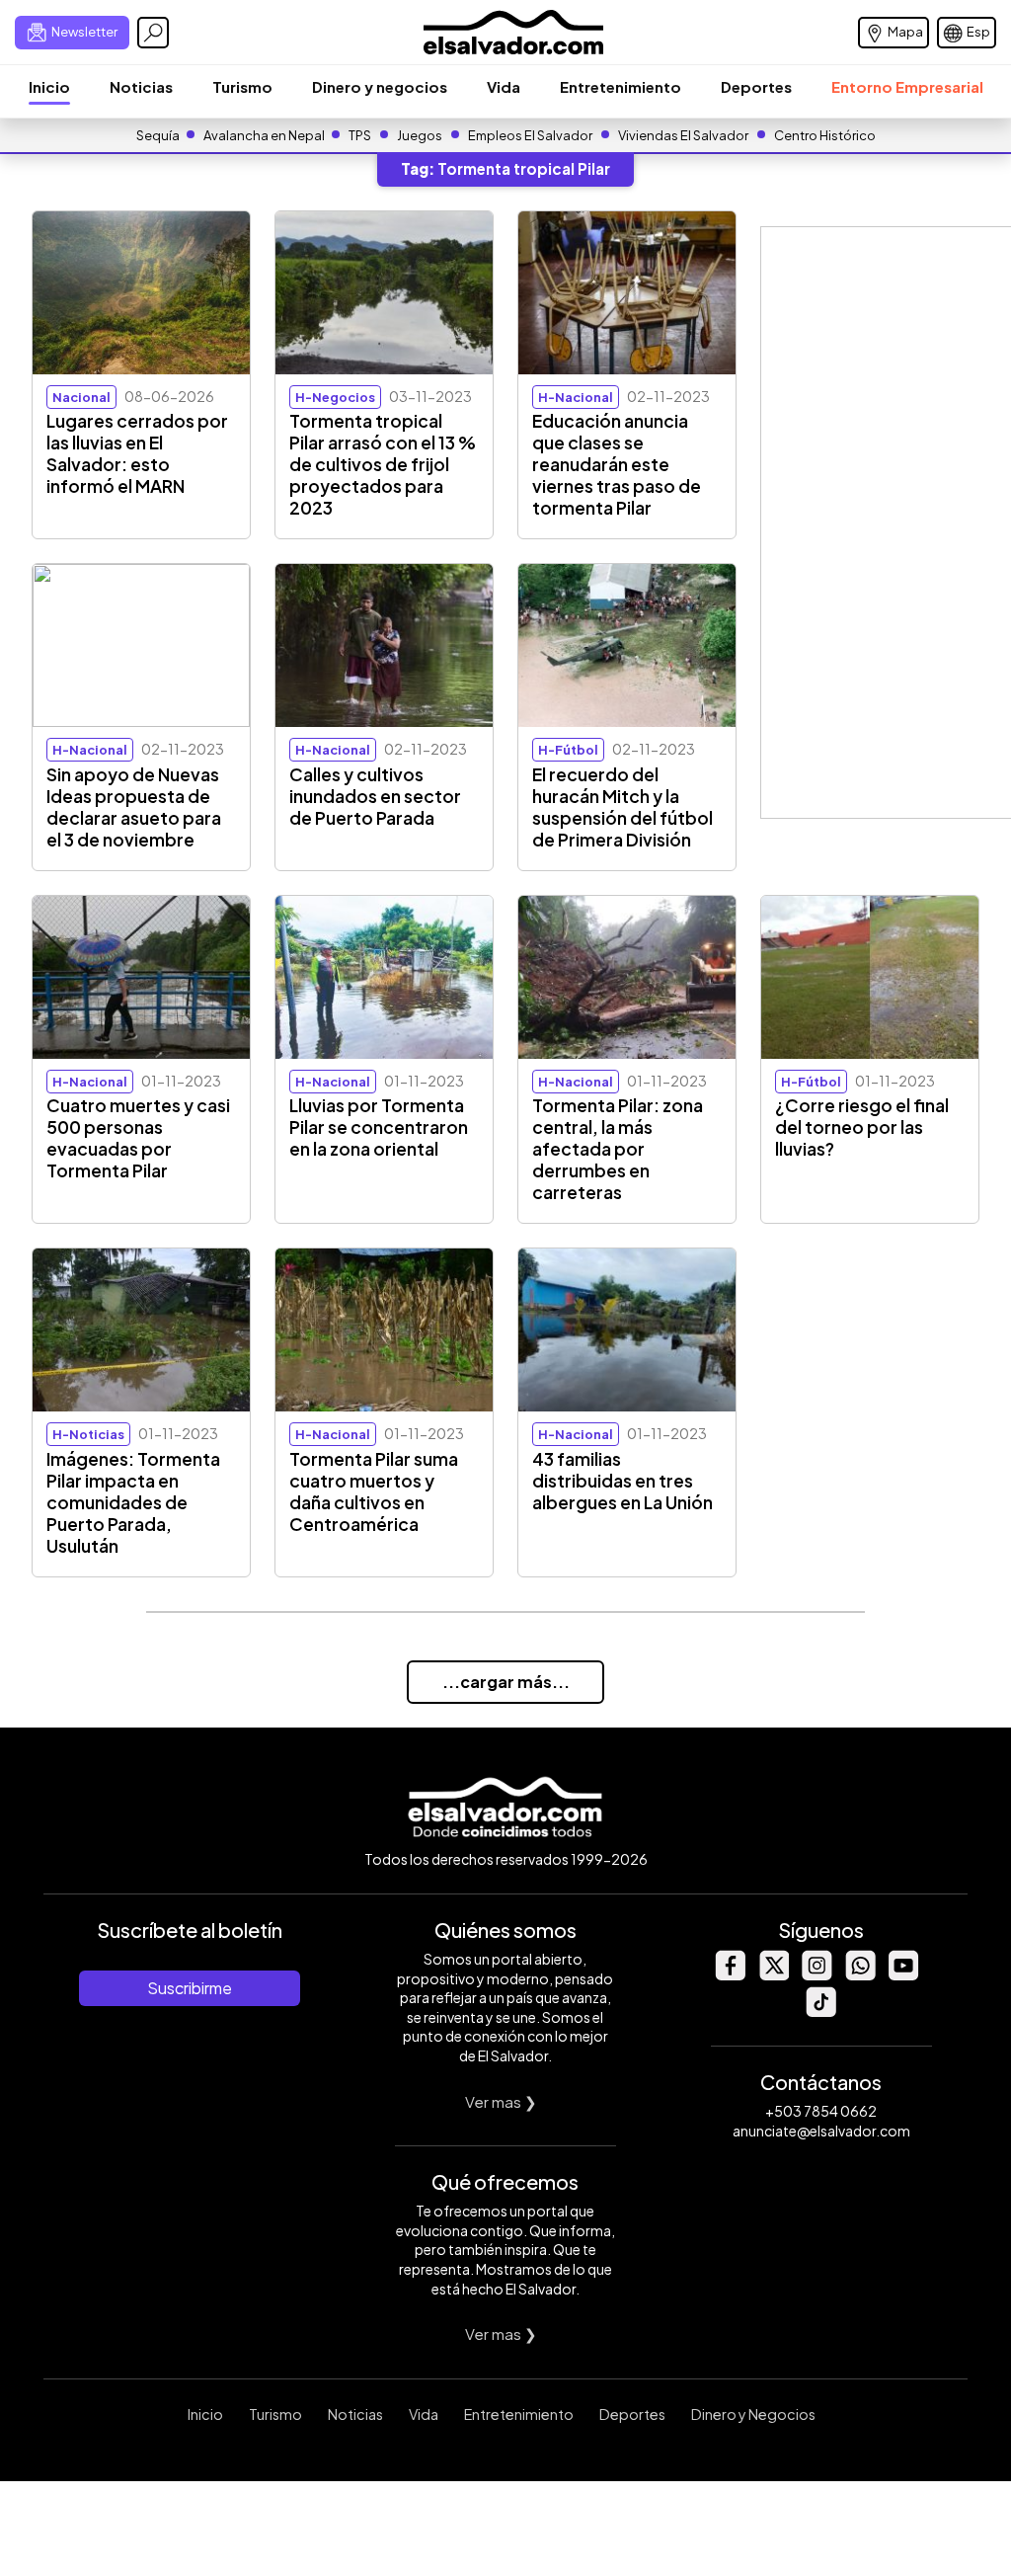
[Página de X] (773, 1975)
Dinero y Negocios (753, 2414)
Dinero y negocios (380, 86)
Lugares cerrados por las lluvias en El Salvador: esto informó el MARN (137, 453)
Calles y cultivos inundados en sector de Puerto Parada (375, 796)
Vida (504, 86)
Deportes (756, 86)
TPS (360, 135)
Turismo (242, 86)
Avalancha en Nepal (264, 135)
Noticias (141, 86)
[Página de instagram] (817, 1975)
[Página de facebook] (730, 1975)
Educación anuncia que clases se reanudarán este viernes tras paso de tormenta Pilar (617, 464)
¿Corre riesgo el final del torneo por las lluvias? (862, 1127)
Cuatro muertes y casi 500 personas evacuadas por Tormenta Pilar (138, 1138)
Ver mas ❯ (501, 2101)
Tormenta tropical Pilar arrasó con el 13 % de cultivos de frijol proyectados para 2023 (383, 464)
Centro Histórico (825, 135)
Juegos (420, 135)
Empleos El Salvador (530, 135)
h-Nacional (576, 397)
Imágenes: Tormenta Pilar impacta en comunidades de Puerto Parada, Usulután (133, 1502)
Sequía (158, 135)
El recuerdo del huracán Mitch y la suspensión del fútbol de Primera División (622, 807)
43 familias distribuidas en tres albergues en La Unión (622, 1481)
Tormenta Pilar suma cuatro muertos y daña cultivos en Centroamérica (374, 1491)
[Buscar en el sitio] (153, 33)
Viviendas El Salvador (683, 135)
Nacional (81, 397)
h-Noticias (88, 1434)
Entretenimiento (621, 86)
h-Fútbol (568, 750)
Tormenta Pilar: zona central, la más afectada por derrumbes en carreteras (618, 1149)
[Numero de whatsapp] (860, 1975)
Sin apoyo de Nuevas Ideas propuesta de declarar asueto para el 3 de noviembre (134, 807)
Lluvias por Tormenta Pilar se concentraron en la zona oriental (379, 1127)
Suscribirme (190, 1988)
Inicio (49, 86)
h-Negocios (335, 397)
